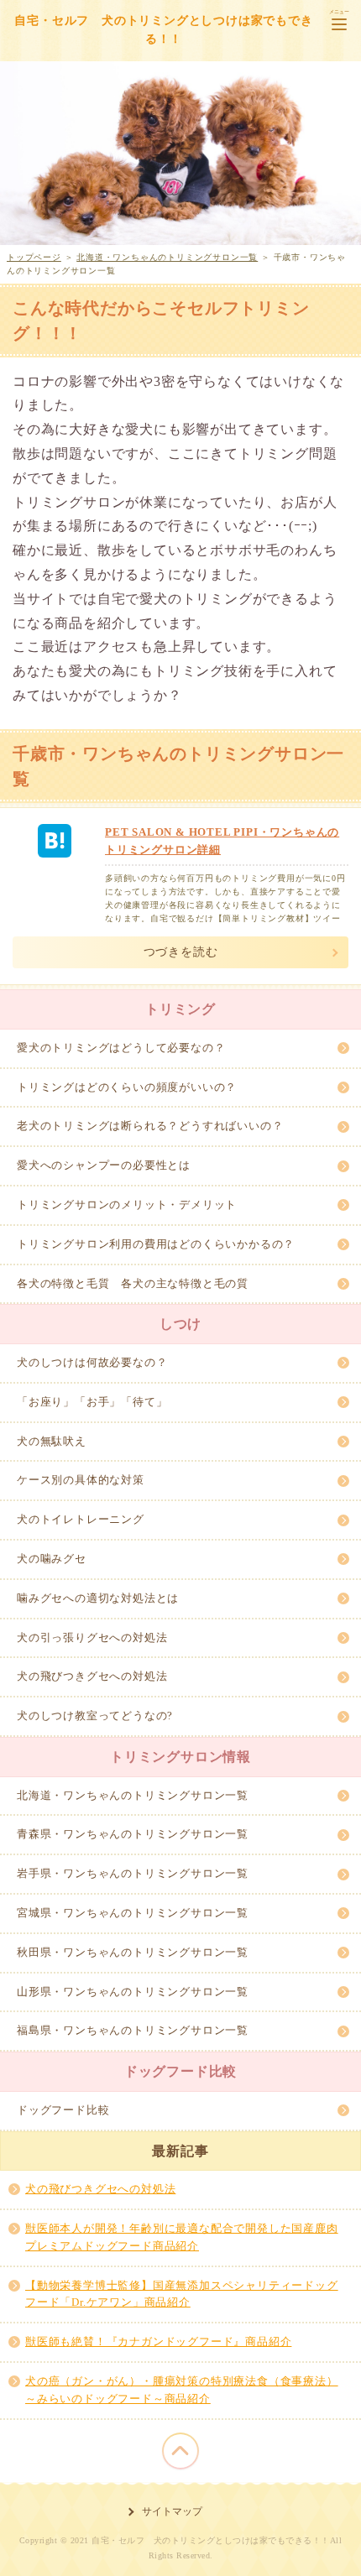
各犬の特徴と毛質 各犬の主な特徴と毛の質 (133, 1283)
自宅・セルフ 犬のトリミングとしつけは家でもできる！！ (163, 30)
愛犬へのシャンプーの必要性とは (104, 1165)
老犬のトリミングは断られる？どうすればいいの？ (150, 1126)
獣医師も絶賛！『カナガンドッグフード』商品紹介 (158, 2341)
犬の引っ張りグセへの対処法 (92, 1637)
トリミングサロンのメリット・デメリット (127, 1205)
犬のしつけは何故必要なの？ (92, 1362)
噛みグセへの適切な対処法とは (98, 1598)
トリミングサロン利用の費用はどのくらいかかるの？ (156, 1244)
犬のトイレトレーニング (81, 1519)
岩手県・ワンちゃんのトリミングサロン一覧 (133, 1873)
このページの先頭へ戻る (180, 2451)
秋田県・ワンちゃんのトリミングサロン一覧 (133, 1952)
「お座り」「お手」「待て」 (92, 1402)
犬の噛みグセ (52, 1559)
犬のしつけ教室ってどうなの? (95, 1716)
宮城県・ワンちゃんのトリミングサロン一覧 (133, 1913)
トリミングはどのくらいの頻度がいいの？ (127, 1087)
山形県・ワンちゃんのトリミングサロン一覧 (133, 1992)
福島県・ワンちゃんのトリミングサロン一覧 (133, 2030)
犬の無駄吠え (52, 1441)
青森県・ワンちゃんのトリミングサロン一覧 (133, 1834)
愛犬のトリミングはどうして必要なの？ (121, 1048)
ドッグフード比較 (63, 2110)
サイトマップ (172, 2511)
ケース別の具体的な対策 (81, 1480)
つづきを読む (181, 952)
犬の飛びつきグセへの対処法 (92, 1676)
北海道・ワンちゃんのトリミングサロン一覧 (133, 1795)
